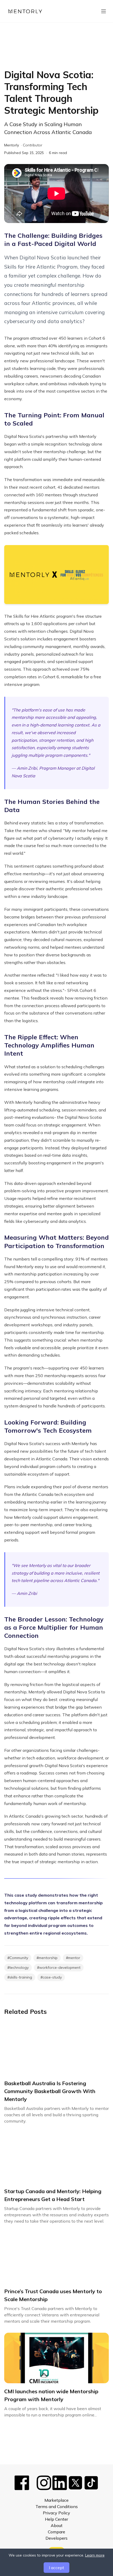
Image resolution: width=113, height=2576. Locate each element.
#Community (18, 1958)
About (57, 2525)
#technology (18, 1967)
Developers (56, 2538)
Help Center (56, 2519)
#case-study (51, 1977)
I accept (56, 2568)
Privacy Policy (56, 2513)
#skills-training (20, 1977)
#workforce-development (59, 1967)
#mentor (73, 1958)
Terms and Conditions (57, 2506)
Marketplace (56, 2500)
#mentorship (47, 1958)
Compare (56, 2532)
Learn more (95, 2555)
